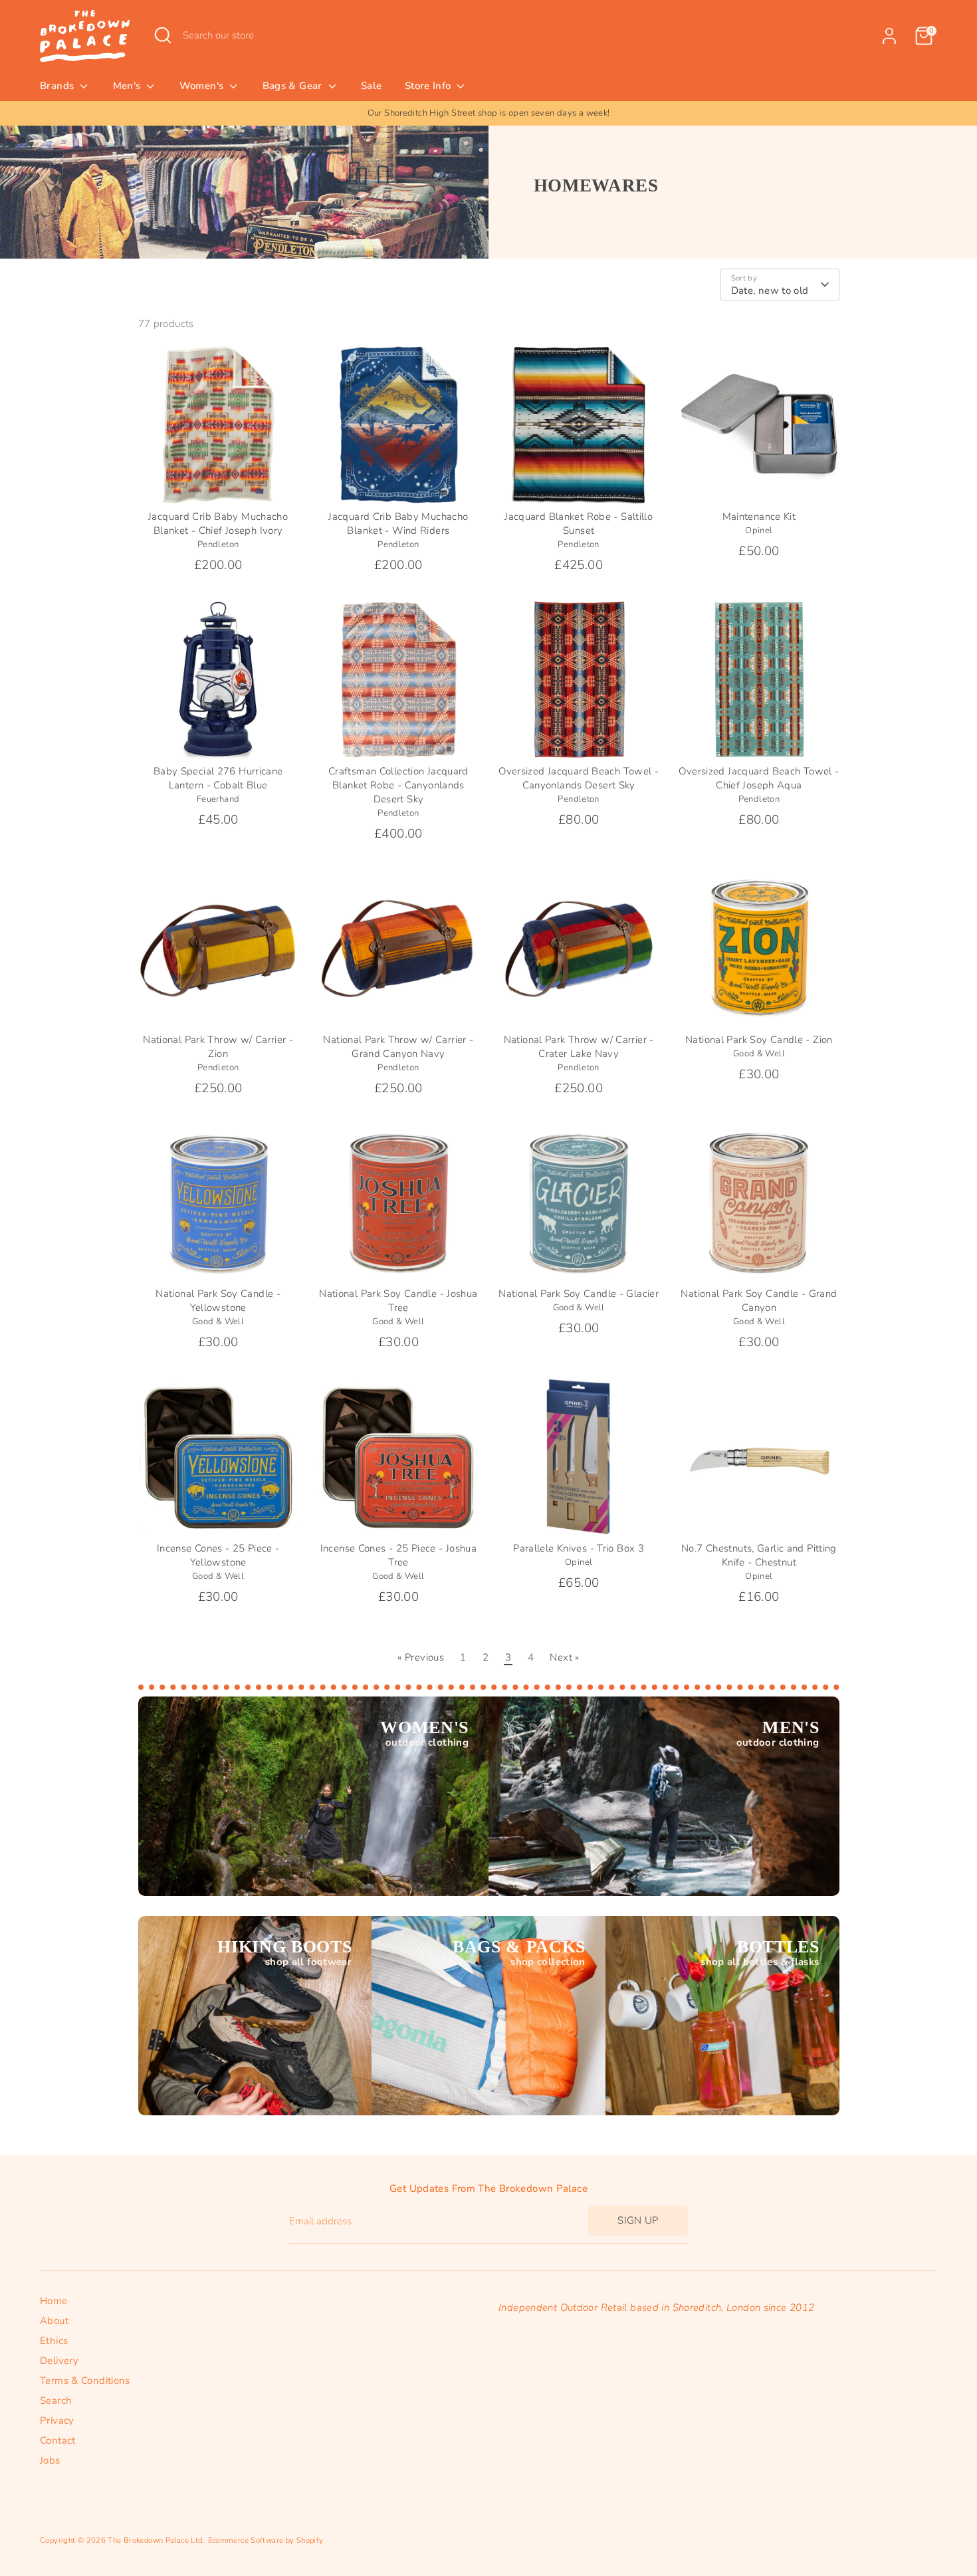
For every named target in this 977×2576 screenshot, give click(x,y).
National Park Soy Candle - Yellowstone (218, 1301)
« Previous (421, 1657)
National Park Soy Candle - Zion (759, 1040)
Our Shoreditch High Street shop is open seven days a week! (489, 113)
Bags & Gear (294, 86)
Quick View (219, 483)
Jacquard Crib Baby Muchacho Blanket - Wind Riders (398, 524)
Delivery (59, 2361)
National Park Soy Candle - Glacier (579, 1294)
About (54, 2321)
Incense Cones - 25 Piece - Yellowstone (218, 1555)
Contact (58, 2440)
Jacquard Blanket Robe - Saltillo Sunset (579, 524)
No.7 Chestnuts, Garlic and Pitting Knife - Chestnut (759, 1555)
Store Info (429, 86)
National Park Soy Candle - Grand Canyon (759, 1301)
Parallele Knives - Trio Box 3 (579, 1548)
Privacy (57, 2420)
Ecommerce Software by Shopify (266, 2540)
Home (54, 2301)
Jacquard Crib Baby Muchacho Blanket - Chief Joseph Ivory (218, 524)
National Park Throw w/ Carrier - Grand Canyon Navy (398, 1047)
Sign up (638, 2220)
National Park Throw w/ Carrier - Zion (218, 1047)
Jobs (50, 2460)
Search (56, 2400)
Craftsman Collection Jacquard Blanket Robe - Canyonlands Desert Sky (398, 785)
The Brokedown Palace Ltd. (156, 2540)
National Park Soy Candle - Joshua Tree (398, 1301)
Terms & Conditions (85, 2381)
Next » (564, 1657)
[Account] (889, 36)
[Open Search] (163, 35)
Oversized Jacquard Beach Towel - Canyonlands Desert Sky (579, 778)
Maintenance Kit (759, 517)
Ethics (54, 2341)
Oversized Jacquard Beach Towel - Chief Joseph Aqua (759, 778)
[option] (489, 113)
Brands (58, 86)
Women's (203, 86)
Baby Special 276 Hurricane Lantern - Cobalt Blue (218, 778)
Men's (128, 86)
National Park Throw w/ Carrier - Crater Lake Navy (579, 1047)
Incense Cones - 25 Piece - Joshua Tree (398, 1555)
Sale (372, 86)
